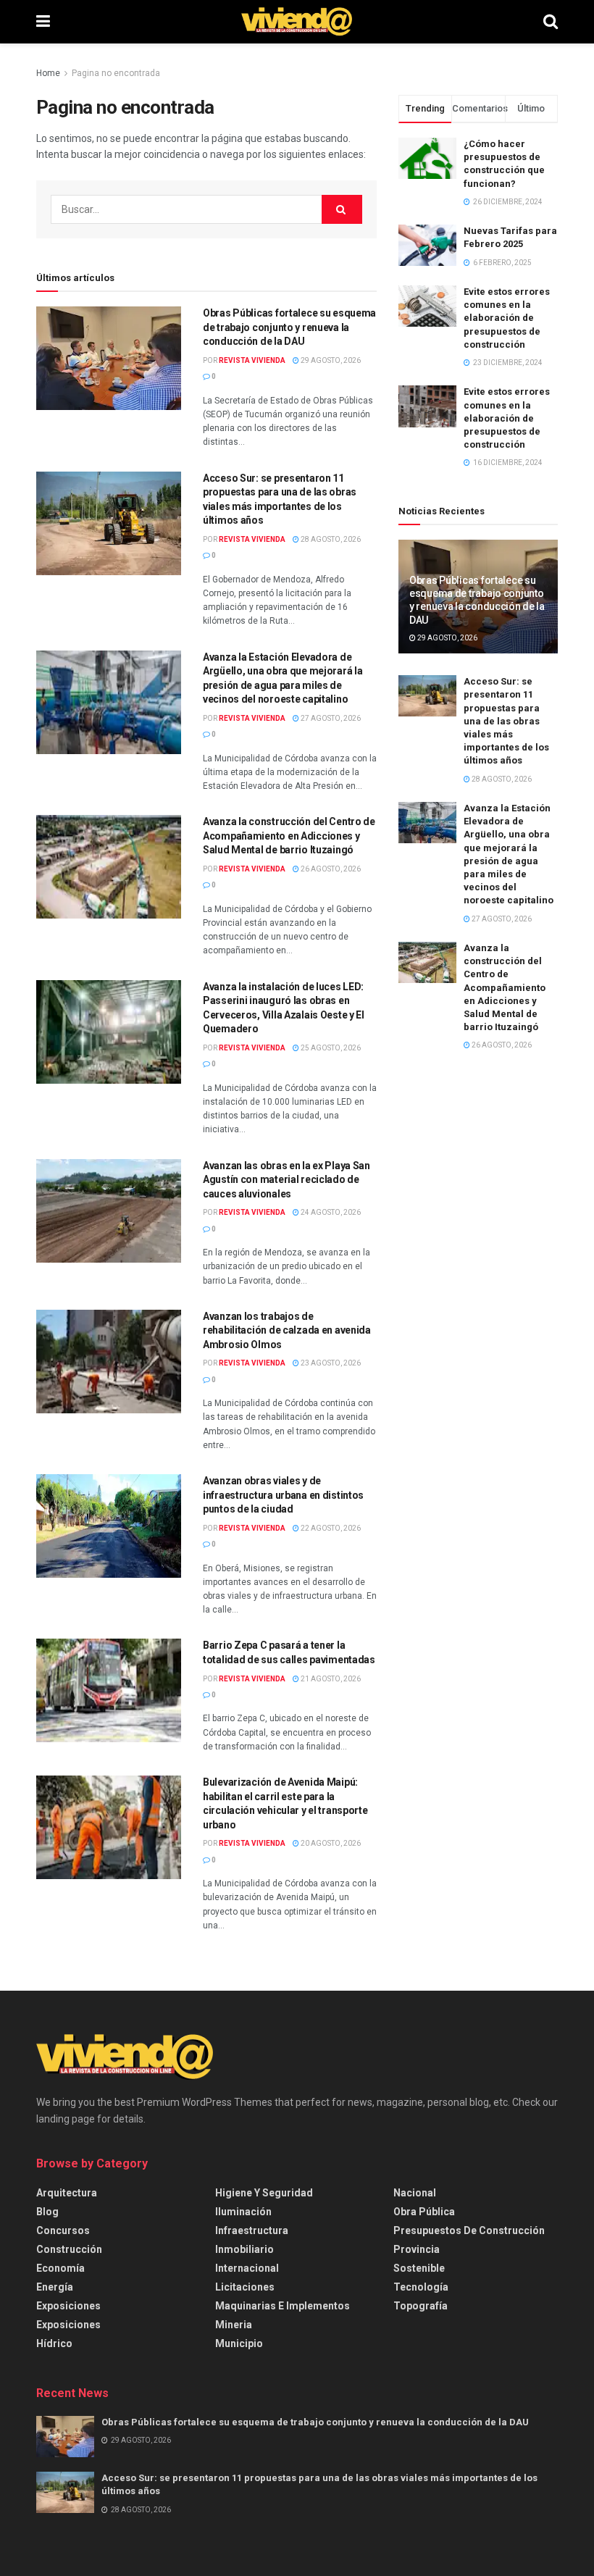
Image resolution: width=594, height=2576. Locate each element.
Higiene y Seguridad (264, 2193)
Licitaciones (245, 2287)
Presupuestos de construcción (469, 2230)
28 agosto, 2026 (330, 539)
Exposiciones (68, 2306)
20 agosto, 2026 (330, 1843)
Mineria (234, 2325)
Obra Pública (424, 2212)
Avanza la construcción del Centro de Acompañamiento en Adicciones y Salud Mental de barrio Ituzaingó (289, 836)
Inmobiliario (244, 2249)
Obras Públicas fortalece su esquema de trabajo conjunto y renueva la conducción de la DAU (289, 327)
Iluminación (243, 2212)
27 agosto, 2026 (330, 718)
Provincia (417, 2249)
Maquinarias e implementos (283, 2306)
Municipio (239, 2343)
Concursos (63, 2230)
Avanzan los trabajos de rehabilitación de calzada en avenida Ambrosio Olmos (287, 1330)
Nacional (415, 2193)
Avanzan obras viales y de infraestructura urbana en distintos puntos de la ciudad (283, 1495)
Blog (47, 2212)
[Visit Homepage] (297, 22)
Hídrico (54, 2343)
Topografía (421, 2306)
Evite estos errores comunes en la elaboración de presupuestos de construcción (507, 318)
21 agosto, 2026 (330, 1679)
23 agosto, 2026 (330, 1363)
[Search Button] (551, 22)
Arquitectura (67, 2193)
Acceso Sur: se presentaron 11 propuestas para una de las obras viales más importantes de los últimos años (506, 721)
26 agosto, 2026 (330, 869)
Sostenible (419, 2268)
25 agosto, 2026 (330, 1048)
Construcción (69, 2249)
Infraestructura (252, 2230)
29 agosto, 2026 (330, 360)
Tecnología (421, 2287)
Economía (60, 2268)
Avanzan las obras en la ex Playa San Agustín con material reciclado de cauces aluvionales (286, 1180)
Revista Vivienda (252, 360)
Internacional (247, 2268)
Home (48, 73)
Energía (55, 2287)
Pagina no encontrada (116, 73)
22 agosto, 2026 (330, 1528)
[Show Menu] (43, 22)
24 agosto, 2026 (330, 1212)
